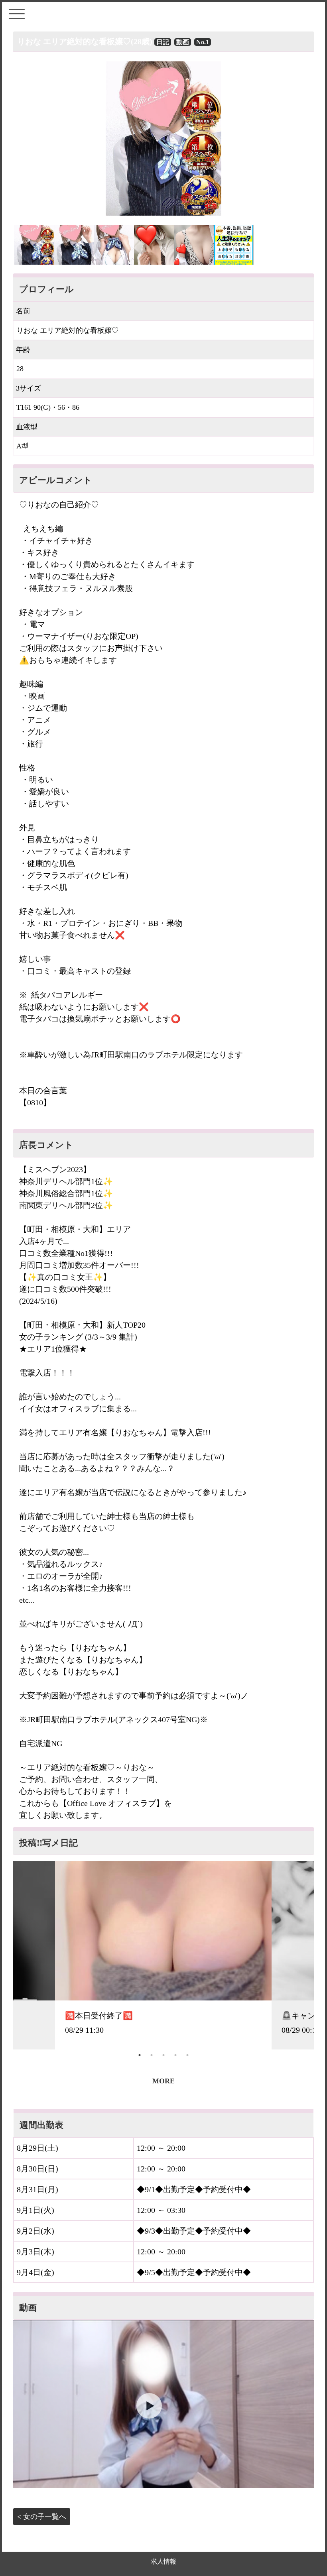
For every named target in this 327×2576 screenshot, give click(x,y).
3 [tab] (163, 2055)
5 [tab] (187, 2055)
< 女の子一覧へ (42, 2517)
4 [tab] (175, 2055)
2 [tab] (152, 2055)
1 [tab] (140, 2055)
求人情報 (163, 2561)
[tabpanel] (163, 1955)
